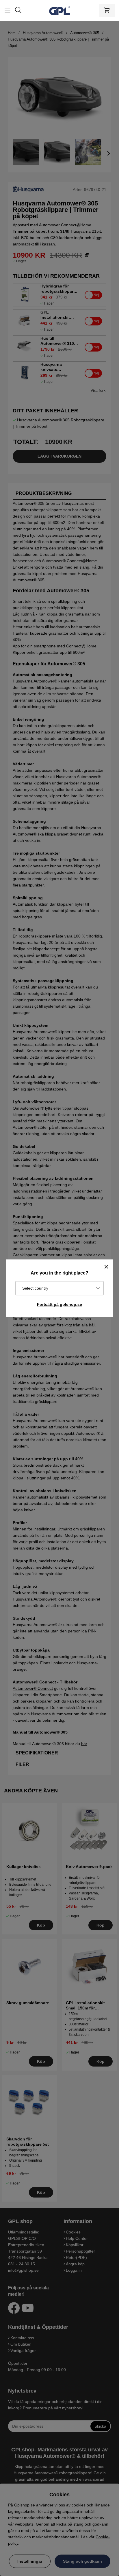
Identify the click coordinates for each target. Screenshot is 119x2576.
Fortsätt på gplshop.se (59, 1304)
